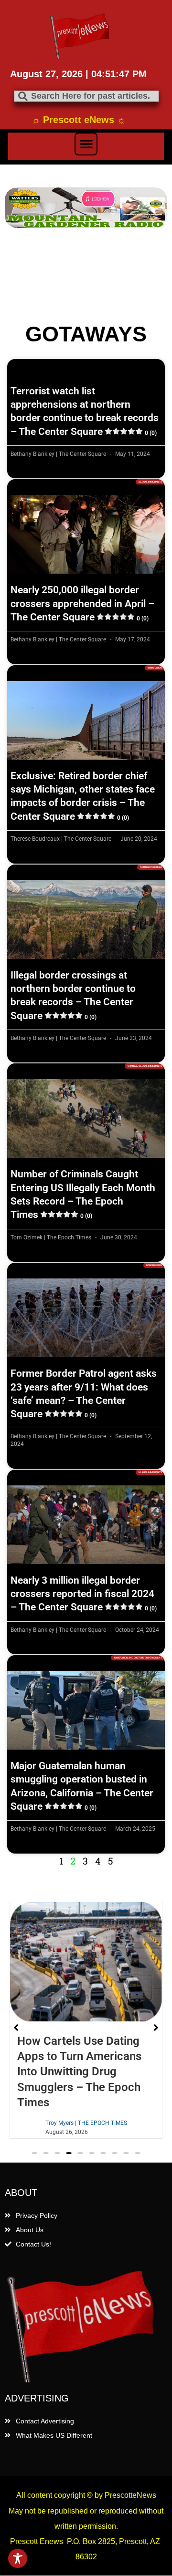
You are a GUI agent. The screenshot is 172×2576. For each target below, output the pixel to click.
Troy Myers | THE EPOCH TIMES (86, 2123)
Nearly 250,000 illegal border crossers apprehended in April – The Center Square (82, 603)
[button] (86, 144)
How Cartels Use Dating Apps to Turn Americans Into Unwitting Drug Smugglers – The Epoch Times (79, 2072)
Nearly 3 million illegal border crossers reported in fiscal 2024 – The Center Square (84, 1594)
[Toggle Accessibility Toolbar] (18, 2558)
